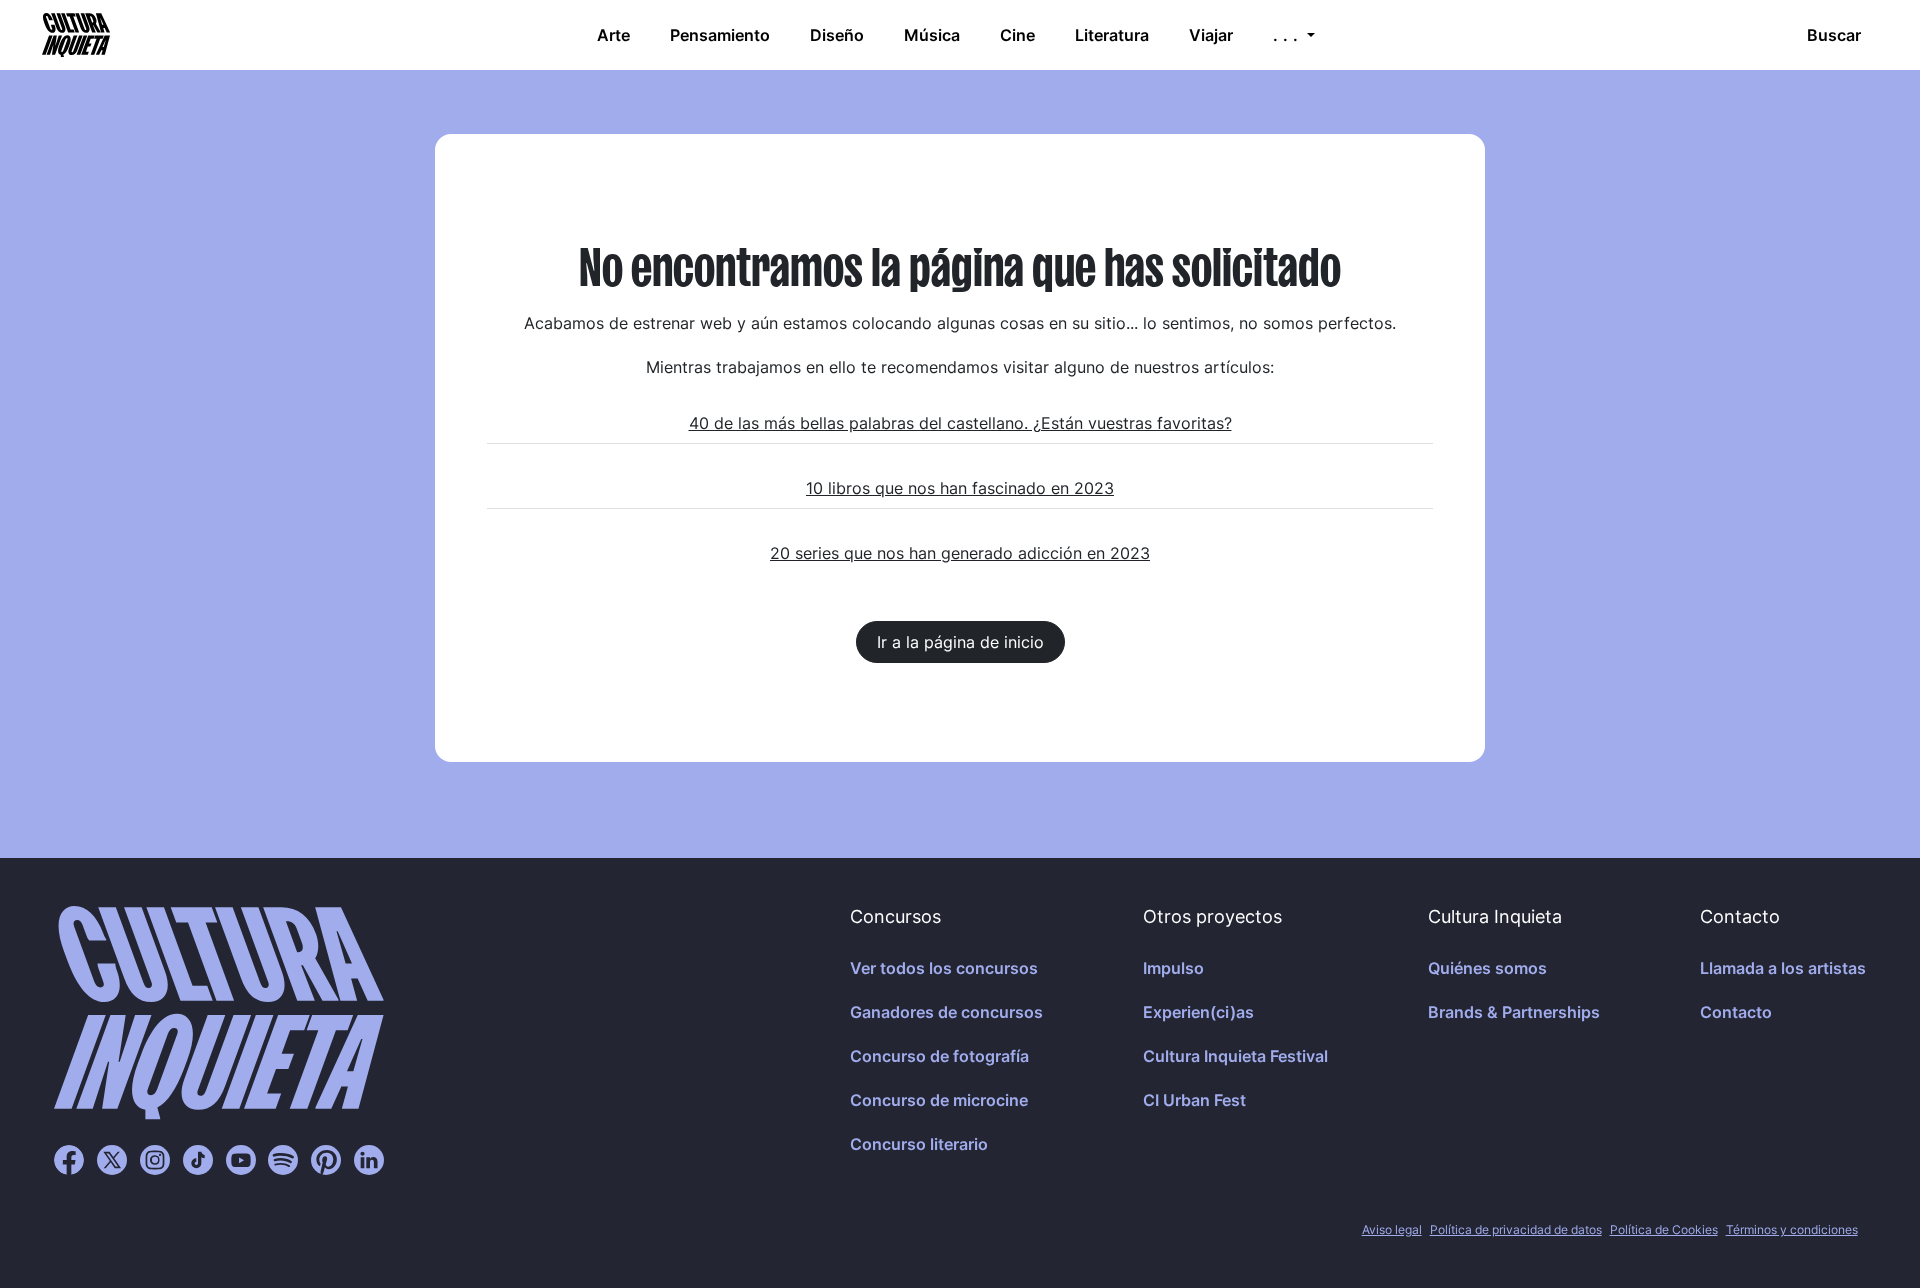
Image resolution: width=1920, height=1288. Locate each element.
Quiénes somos (1487, 968)
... (1288, 35)
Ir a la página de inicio (960, 642)
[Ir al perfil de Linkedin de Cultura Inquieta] (369, 1159)
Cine (1017, 35)
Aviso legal (1392, 1229)
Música (932, 35)
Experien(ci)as (1198, 1012)
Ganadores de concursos (946, 1012)
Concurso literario (919, 1144)
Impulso (1173, 968)
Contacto (1736, 1012)
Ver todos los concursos (944, 968)
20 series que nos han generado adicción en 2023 (960, 553)
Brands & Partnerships (1514, 1012)
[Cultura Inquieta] (74, 35)
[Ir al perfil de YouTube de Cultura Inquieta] (241, 1159)
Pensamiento (720, 35)
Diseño (837, 35)
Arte (613, 35)
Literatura (1112, 35)
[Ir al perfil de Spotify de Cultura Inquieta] (283, 1159)
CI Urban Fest (1194, 1100)
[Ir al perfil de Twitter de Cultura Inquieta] (112, 1159)
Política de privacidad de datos (1516, 1229)
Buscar (1834, 35)
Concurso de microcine (939, 1100)
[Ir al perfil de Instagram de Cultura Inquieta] (155, 1159)
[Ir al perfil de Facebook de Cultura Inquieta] (69, 1159)
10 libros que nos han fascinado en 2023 (960, 488)
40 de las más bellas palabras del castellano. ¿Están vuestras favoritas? (960, 423)
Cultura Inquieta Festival (1235, 1056)
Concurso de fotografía (939, 1056)
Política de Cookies (1664, 1229)
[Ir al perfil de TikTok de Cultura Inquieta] (198, 1159)
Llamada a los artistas (1783, 968)
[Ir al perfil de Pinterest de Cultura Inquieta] (326, 1159)
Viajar (1211, 35)
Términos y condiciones (1792, 1229)
